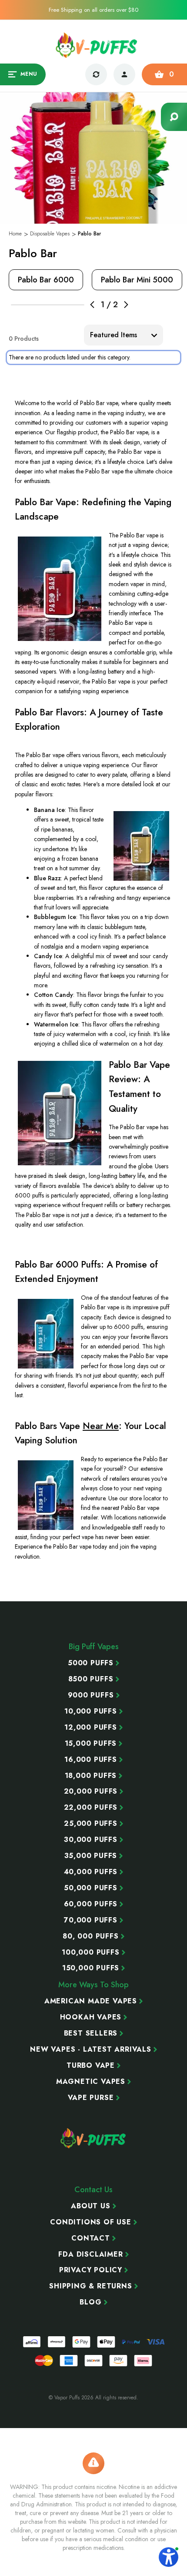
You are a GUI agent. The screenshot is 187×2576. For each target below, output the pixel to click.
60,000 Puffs (91, 1904)
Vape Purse (91, 2098)
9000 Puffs (91, 1695)
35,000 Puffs (91, 1856)
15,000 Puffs (91, 1744)
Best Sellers (91, 2033)
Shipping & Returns (90, 2286)
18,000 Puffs (91, 1776)
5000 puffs (91, 1663)
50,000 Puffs (91, 1888)
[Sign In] (124, 74)
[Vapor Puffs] (93, 2138)
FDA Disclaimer (90, 2254)
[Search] (174, 117)
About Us (90, 2206)
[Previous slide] (92, 305)
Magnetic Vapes (91, 2082)
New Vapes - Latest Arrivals (91, 2049)
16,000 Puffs (91, 1760)
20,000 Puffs (91, 1791)
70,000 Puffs (91, 1920)
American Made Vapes (91, 2001)
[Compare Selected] (96, 74)
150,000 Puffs (91, 1968)
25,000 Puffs (91, 1824)
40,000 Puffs (91, 1872)
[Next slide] (126, 305)
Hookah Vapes (91, 2017)
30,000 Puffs (91, 1840)
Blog (90, 2302)
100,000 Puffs (90, 1952)
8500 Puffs (91, 1679)
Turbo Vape (91, 2066)
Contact (91, 2238)
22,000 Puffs (91, 1808)
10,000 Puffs (91, 1711)
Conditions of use (91, 2222)
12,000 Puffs (91, 1727)
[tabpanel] (46, 280)
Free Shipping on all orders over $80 (93, 10)
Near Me (101, 1426)
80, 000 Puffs (90, 1936)
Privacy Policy (91, 2270)
